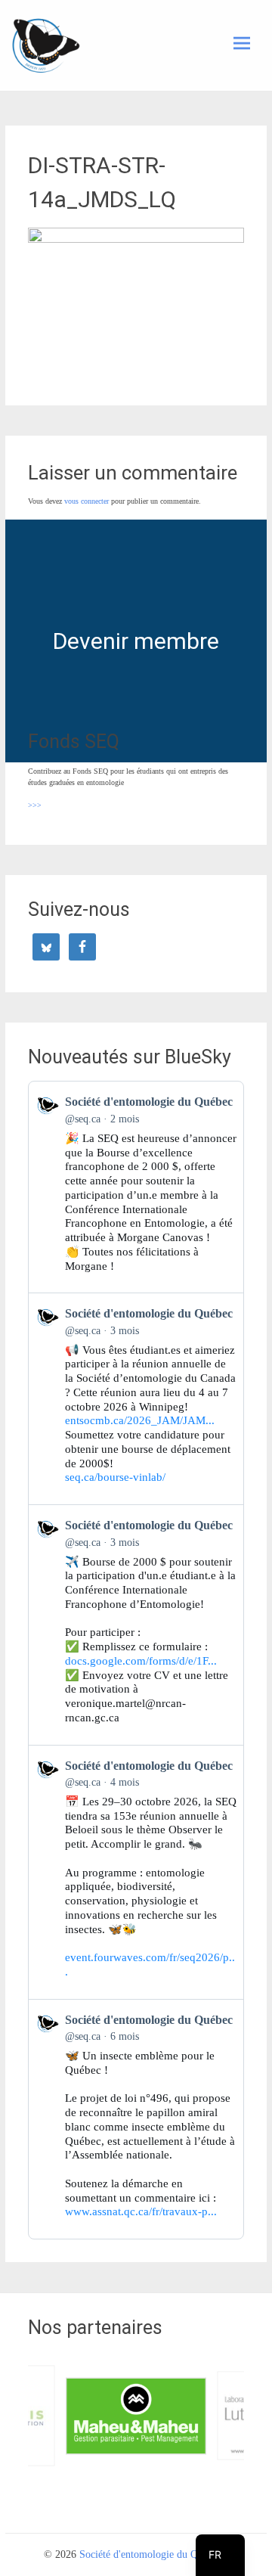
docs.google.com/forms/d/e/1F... (141, 1661)
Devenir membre (136, 641)
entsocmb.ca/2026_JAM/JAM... (140, 1420)
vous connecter (87, 501)
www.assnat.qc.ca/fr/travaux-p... (141, 2211)
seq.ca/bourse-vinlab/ (115, 1477)
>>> (35, 805)
